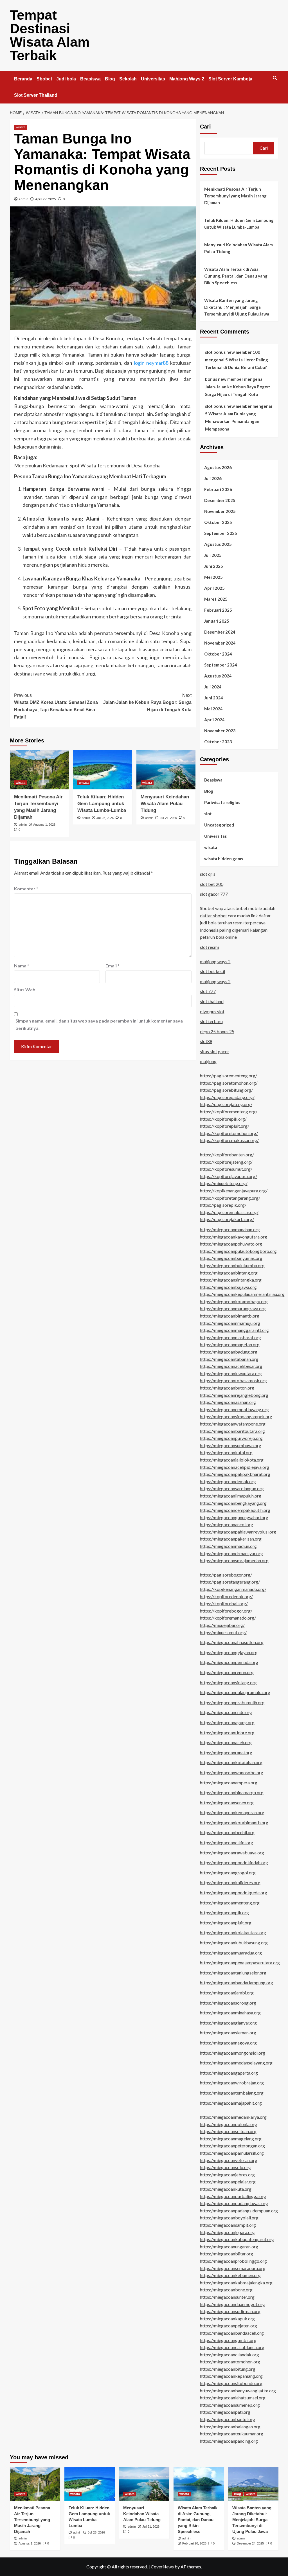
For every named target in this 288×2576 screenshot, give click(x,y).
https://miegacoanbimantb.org (230, 1316)
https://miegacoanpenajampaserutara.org (240, 1963)
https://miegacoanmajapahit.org (231, 2103)
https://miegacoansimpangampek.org (236, 1416)
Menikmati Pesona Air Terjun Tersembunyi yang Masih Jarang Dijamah (235, 196)
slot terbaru (211, 1021)
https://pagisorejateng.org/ (226, 1104)
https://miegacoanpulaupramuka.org (235, 1692)
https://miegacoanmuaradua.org (231, 1953)
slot (208, 814)
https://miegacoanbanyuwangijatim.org (238, 2391)
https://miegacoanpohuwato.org (231, 1244)
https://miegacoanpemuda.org (229, 1662)
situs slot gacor (215, 1051)
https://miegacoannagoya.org (228, 2043)
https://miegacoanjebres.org (227, 2175)
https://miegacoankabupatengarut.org (237, 2239)
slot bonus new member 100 (233, 352)
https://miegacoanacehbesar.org (231, 1366)
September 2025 (221, 533)
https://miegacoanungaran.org (229, 2247)
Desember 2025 (220, 500)
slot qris (208, 874)
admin (24, 199)
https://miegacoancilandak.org (229, 2355)
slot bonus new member (228, 406)
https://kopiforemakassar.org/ (229, 1140)
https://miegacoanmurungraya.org (233, 1308)
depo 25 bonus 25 (217, 1031)
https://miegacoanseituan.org (228, 2131)
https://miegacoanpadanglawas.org (234, 2203)
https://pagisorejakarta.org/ (227, 1219)
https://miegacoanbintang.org (229, 1273)
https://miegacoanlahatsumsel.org (233, 2398)
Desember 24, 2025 (250, 2543)
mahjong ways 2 (215, 961)
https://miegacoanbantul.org (228, 2419)
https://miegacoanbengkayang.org (233, 1503)
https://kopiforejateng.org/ (226, 1162)
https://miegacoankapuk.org (227, 2319)
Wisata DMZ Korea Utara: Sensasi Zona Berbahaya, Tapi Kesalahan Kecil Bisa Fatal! (56, 706)
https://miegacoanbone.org (226, 2290)
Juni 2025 (214, 566)
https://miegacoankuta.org (226, 2189)
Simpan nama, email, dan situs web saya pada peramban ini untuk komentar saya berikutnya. (99, 1024)
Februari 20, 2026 (194, 2543)
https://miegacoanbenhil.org (227, 1832)
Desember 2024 (220, 632)
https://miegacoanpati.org (225, 2412)
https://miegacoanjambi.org (227, 1993)
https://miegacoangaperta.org (229, 2073)
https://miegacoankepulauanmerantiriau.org (242, 1294)
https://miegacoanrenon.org (227, 1672)
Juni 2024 (214, 698)
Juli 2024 (213, 687)
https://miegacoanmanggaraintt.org (234, 1330)
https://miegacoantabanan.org (229, 1359)
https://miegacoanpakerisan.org (231, 1539)
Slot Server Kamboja (230, 79)
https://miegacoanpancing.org (229, 2441)
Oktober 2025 (218, 522)
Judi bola (66, 79)
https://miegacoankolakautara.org (233, 1932)
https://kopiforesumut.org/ (226, 1169)
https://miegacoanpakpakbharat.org (235, 1474)
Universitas (153, 79)
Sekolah (128, 79)
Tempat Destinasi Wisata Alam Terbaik (50, 35)
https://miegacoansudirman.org (230, 2311)
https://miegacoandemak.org (228, 1481)
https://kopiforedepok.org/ (226, 1596)
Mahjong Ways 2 (187, 79)
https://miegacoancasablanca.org (232, 2347)
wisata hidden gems (224, 859)
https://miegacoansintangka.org (231, 1280)
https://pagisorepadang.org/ (227, 1097)
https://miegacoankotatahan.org (231, 1762)
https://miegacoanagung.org (227, 1722)
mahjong (208, 1061)
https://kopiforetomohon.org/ (229, 1133)
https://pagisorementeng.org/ (229, 1076)
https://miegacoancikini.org (227, 1842)
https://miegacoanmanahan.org (230, 1229)
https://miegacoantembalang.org (232, 2093)
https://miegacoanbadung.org (229, 1352)
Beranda (23, 79)
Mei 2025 (213, 577)
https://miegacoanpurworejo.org (231, 1438)
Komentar (26, 889)
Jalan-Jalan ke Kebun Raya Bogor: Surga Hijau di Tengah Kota (147, 702)
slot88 (206, 1041)
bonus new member (224, 379)
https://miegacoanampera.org (229, 1783)
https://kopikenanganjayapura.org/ (234, 1191)
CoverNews (162, 2567)
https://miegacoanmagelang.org (231, 2139)
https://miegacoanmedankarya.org (233, 2117)
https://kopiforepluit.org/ (225, 1126)
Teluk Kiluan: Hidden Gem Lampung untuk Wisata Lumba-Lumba (102, 804)
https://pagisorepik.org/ (223, 1205)
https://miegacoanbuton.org (227, 1388)
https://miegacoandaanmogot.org (232, 2304)
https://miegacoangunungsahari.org (234, 1517)
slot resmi (209, 947)
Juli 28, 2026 (105, 818)
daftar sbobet (213, 916)
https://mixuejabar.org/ (222, 1625)
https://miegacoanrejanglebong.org (234, 1395)
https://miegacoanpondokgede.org (234, 1892)
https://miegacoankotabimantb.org (234, 1822)
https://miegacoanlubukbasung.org (234, 1943)
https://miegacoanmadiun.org (228, 1546)
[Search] (275, 78)
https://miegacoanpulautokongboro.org (238, 1251)
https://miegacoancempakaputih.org (235, 1510)
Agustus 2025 (218, 544)
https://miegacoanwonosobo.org (232, 1772)
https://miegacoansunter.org (227, 2297)
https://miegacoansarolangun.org (232, 1488)
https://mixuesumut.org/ (223, 1632)
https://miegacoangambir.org (228, 2340)
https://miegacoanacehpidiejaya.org (235, 1467)
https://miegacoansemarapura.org (233, 2268)
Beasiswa (90, 79)
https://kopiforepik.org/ (223, 1119)
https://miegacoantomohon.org (230, 2362)
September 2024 (221, 665)
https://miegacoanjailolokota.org (232, 1460)
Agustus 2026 (218, 467)
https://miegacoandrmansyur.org (231, 1553)
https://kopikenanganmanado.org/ (233, 1589)
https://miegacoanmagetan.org (230, 1344)
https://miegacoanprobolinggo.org (233, 2261)
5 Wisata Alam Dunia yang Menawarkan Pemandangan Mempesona (232, 421)
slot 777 (208, 991)
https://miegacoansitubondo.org (231, 2383)
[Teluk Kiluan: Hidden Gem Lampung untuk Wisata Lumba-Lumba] (103, 770)
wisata (21, 127)
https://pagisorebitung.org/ (226, 1090)
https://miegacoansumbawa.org (231, 1445)
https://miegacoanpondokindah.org (234, 1862)
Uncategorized (219, 825)
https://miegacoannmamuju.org (230, 1323)
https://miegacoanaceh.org (226, 1742)
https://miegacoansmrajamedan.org (234, 1560)
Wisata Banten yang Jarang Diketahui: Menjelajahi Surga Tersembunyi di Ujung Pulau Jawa (237, 307)
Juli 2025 (213, 555)
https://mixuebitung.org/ (224, 1183)
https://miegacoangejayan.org (229, 1652)
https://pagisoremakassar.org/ (229, 1212)
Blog (110, 79)
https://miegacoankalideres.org (230, 1882)
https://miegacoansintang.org (228, 1682)
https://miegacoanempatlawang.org (234, 1409)
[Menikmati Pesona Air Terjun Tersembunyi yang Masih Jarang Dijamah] (39, 770)
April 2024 (214, 720)
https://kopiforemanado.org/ (228, 1618)
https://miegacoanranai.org (226, 1752)
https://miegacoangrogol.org (228, 1873)
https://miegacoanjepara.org (227, 2232)
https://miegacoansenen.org (227, 1802)
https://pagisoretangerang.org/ (230, 1582)
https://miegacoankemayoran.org (232, 1812)
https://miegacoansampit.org (228, 2225)
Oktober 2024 (218, 654)
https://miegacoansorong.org (228, 2003)
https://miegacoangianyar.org (228, 2023)
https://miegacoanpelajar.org (228, 2182)
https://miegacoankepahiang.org (231, 2376)
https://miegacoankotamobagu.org (234, 1301)
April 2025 (214, 588)
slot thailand (212, 1001)
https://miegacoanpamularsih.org (232, 2153)
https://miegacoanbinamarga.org (232, 1792)
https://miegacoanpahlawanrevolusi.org (238, 1532)
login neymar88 (151, 363)
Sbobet (44, 79)
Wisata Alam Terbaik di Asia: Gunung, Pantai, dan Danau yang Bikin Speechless (236, 276)
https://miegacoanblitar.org (227, 2254)
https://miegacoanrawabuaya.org (232, 1853)
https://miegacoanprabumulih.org (232, 1702)
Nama (22, 966)
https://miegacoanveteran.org (229, 2160)
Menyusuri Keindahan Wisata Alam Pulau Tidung (165, 804)
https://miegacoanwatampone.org (233, 1424)
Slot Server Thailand (36, 95)
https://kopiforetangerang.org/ (230, 1198)
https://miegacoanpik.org (224, 1912)
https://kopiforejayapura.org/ (229, 1176)
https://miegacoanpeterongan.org (232, 2146)
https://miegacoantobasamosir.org (233, 1380)
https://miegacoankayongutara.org (234, 1237)
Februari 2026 (218, 489)
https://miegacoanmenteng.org (230, 1903)
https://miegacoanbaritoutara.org (232, 1431)
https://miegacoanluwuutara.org (231, 1373)
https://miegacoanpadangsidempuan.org (239, 2211)
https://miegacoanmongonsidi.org (233, 2053)
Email (112, 966)
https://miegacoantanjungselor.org (233, 1973)
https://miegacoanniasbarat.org (230, 1337)
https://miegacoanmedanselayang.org (236, 2063)
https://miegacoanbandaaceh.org (232, 2333)
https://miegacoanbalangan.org (230, 2427)
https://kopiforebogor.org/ (226, 1611)
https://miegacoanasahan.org (228, 1402)
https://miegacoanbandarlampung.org (237, 1982)
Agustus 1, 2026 (44, 825)
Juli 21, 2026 (168, 818)
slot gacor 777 (214, 894)
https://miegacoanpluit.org (226, 1923)
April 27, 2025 (46, 199)
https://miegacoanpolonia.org (229, 2124)
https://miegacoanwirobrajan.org (232, 2083)
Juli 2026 (213, 478)
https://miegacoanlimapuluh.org (231, 1496)
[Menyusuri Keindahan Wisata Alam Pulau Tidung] (166, 770)
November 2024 (220, 643)
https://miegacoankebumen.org (230, 2275)
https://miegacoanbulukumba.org (232, 1265)
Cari (205, 127)
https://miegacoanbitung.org (228, 2369)
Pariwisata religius (222, 802)
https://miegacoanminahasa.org (230, 2013)
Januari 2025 (217, 621)
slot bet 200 (212, 884)
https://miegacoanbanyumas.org (231, 1258)
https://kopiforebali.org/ (224, 1603)
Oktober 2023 (218, 742)
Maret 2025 (216, 599)
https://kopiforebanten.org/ (227, 1155)
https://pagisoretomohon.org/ (229, 1083)
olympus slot (212, 1011)
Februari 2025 (218, 610)
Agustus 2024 (218, 676)
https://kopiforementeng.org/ (229, 1112)
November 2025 (220, 511)
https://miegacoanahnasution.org (232, 1642)
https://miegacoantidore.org (227, 1732)
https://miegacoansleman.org (228, 2033)
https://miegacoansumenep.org (230, 2405)
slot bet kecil (212, 971)
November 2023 (220, 731)
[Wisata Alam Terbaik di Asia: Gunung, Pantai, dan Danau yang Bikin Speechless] (199, 2484)
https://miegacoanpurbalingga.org (233, 2196)
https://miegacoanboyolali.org (229, 2218)
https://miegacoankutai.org (226, 1452)
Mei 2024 (213, 709)
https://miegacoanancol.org (227, 1524)
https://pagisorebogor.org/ (226, 1575)
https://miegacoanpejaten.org (229, 2326)
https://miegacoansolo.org (225, 2167)
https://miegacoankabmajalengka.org (236, 2283)
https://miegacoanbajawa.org (228, 1287)
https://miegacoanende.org (226, 1712)
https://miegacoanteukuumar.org (232, 2434)
